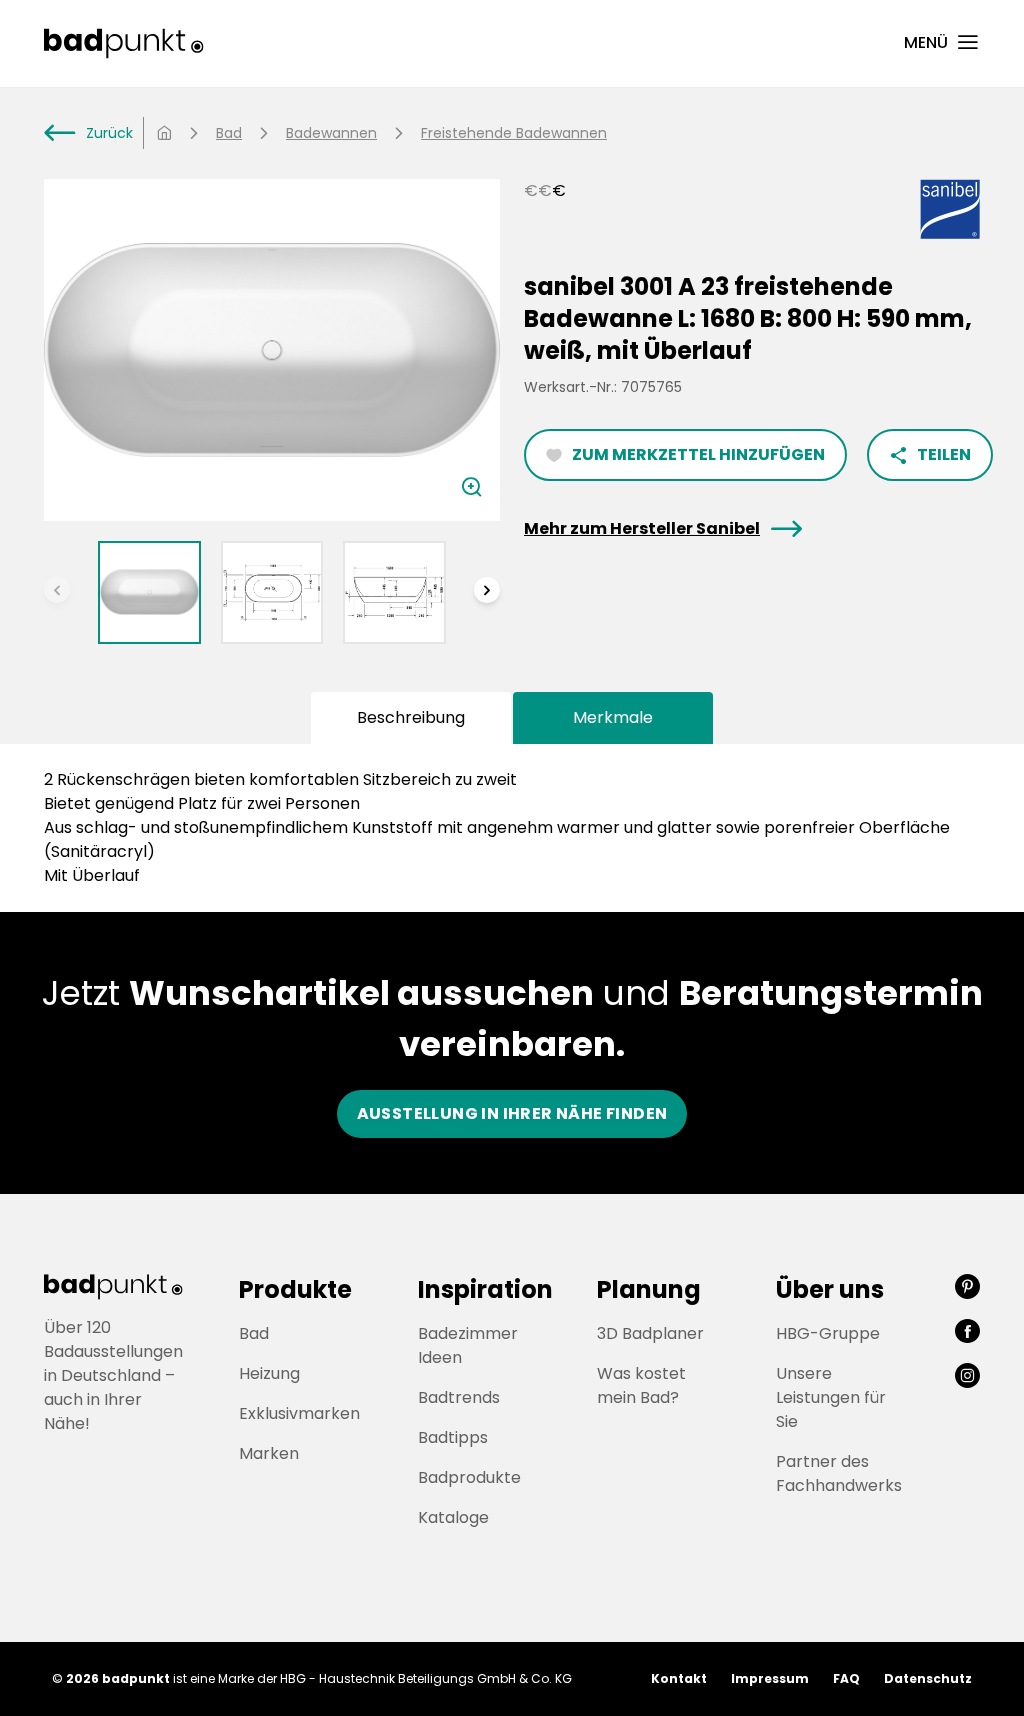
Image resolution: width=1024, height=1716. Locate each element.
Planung (649, 1289)
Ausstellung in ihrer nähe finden (512, 1113)
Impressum (770, 1678)
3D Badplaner (650, 1333)
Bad (229, 133)
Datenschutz (928, 1678)
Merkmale (613, 717)
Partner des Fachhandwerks (839, 1473)
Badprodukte (469, 1477)
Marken (269, 1453)
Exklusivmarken (299, 1413)
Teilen (930, 454)
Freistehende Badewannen (514, 133)
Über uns (830, 1289)
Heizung (269, 1373)
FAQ (846, 1678)
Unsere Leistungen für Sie (831, 1397)
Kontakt (679, 1678)
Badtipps (453, 1437)
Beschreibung (411, 717)
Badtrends (459, 1397)
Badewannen (331, 133)
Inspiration (485, 1289)
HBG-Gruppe (828, 1333)
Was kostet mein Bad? (641, 1385)
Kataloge (453, 1517)
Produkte (295, 1289)
